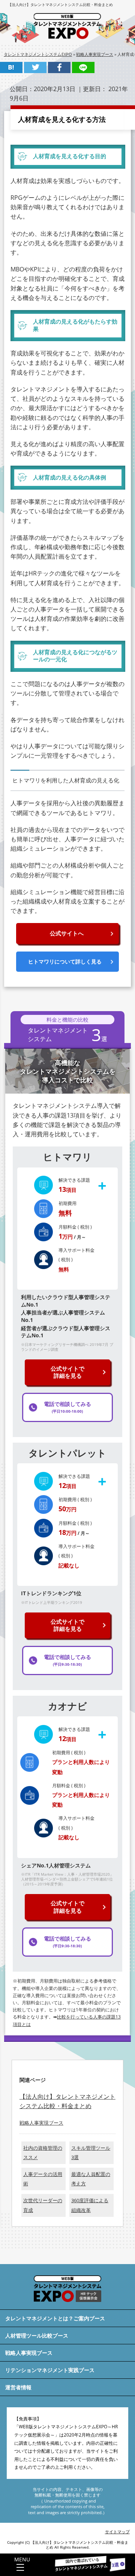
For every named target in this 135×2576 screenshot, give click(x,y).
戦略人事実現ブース (41, 2123)
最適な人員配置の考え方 (91, 2179)
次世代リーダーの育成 (43, 2205)
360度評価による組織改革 (90, 2205)
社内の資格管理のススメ (43, 2153)
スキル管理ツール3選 (91, 2153)
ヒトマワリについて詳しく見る (65, 961)
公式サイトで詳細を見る (67, 1372)
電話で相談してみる (67, 1407)
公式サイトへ (67, 933)
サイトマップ (117, 2532)
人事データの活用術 (43, 2179)
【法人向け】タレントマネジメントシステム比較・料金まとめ (60, 4)
